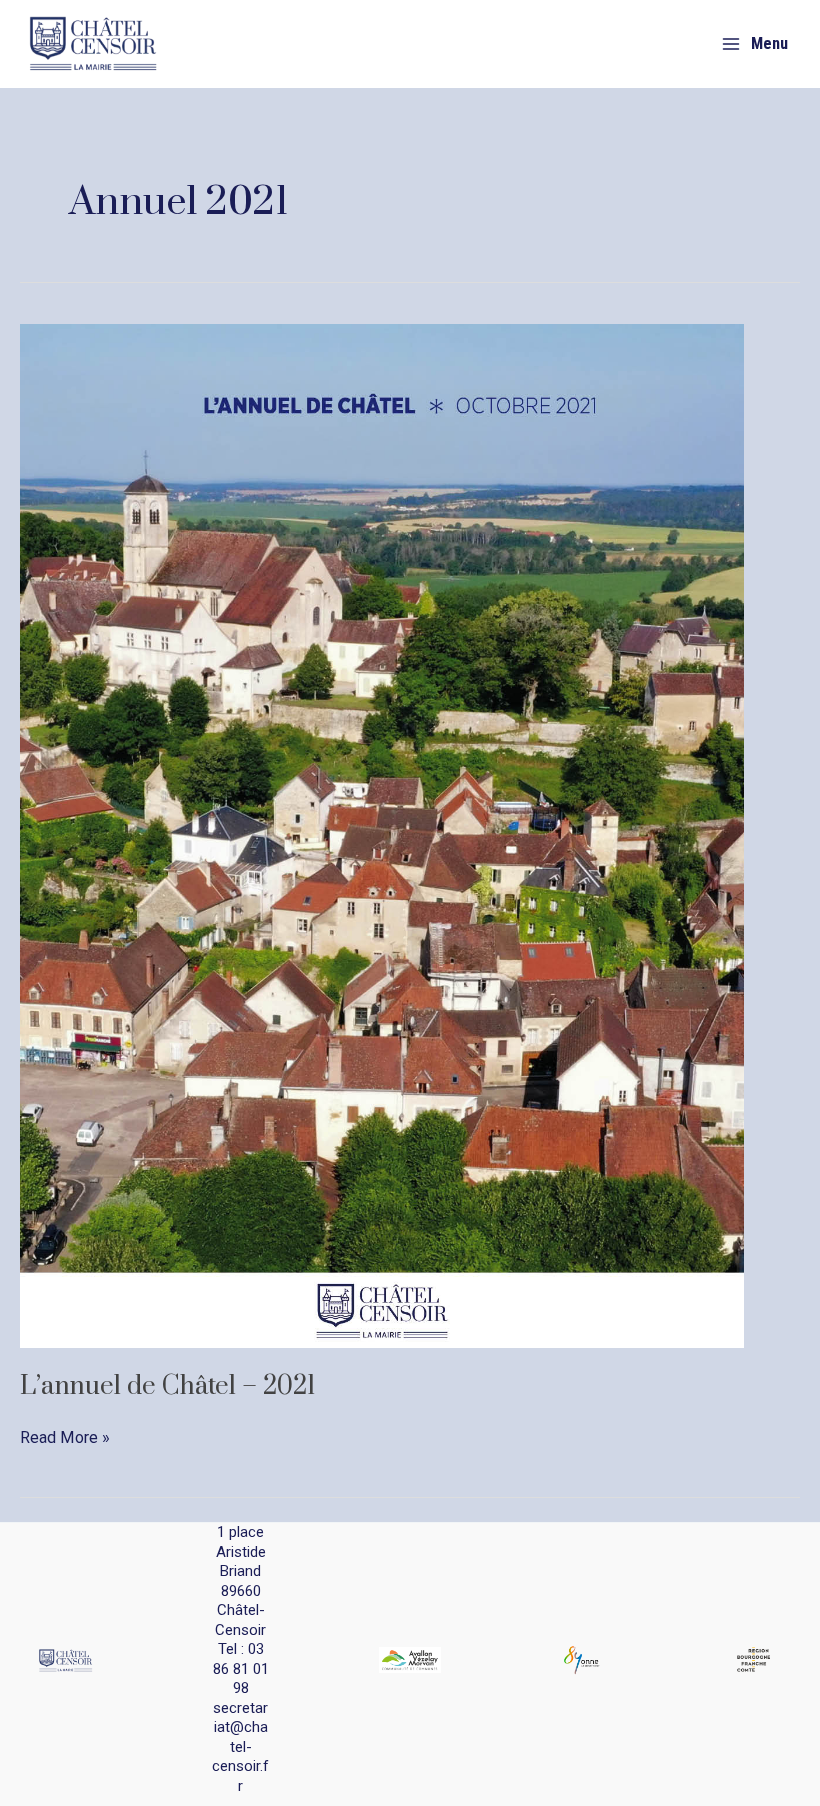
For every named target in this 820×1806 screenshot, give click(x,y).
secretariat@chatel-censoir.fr (240, 1747)
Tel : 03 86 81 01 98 (241, 1668)
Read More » (65, 1439)
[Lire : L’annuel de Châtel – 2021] (382, 834)
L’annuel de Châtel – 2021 (167, 1386)
